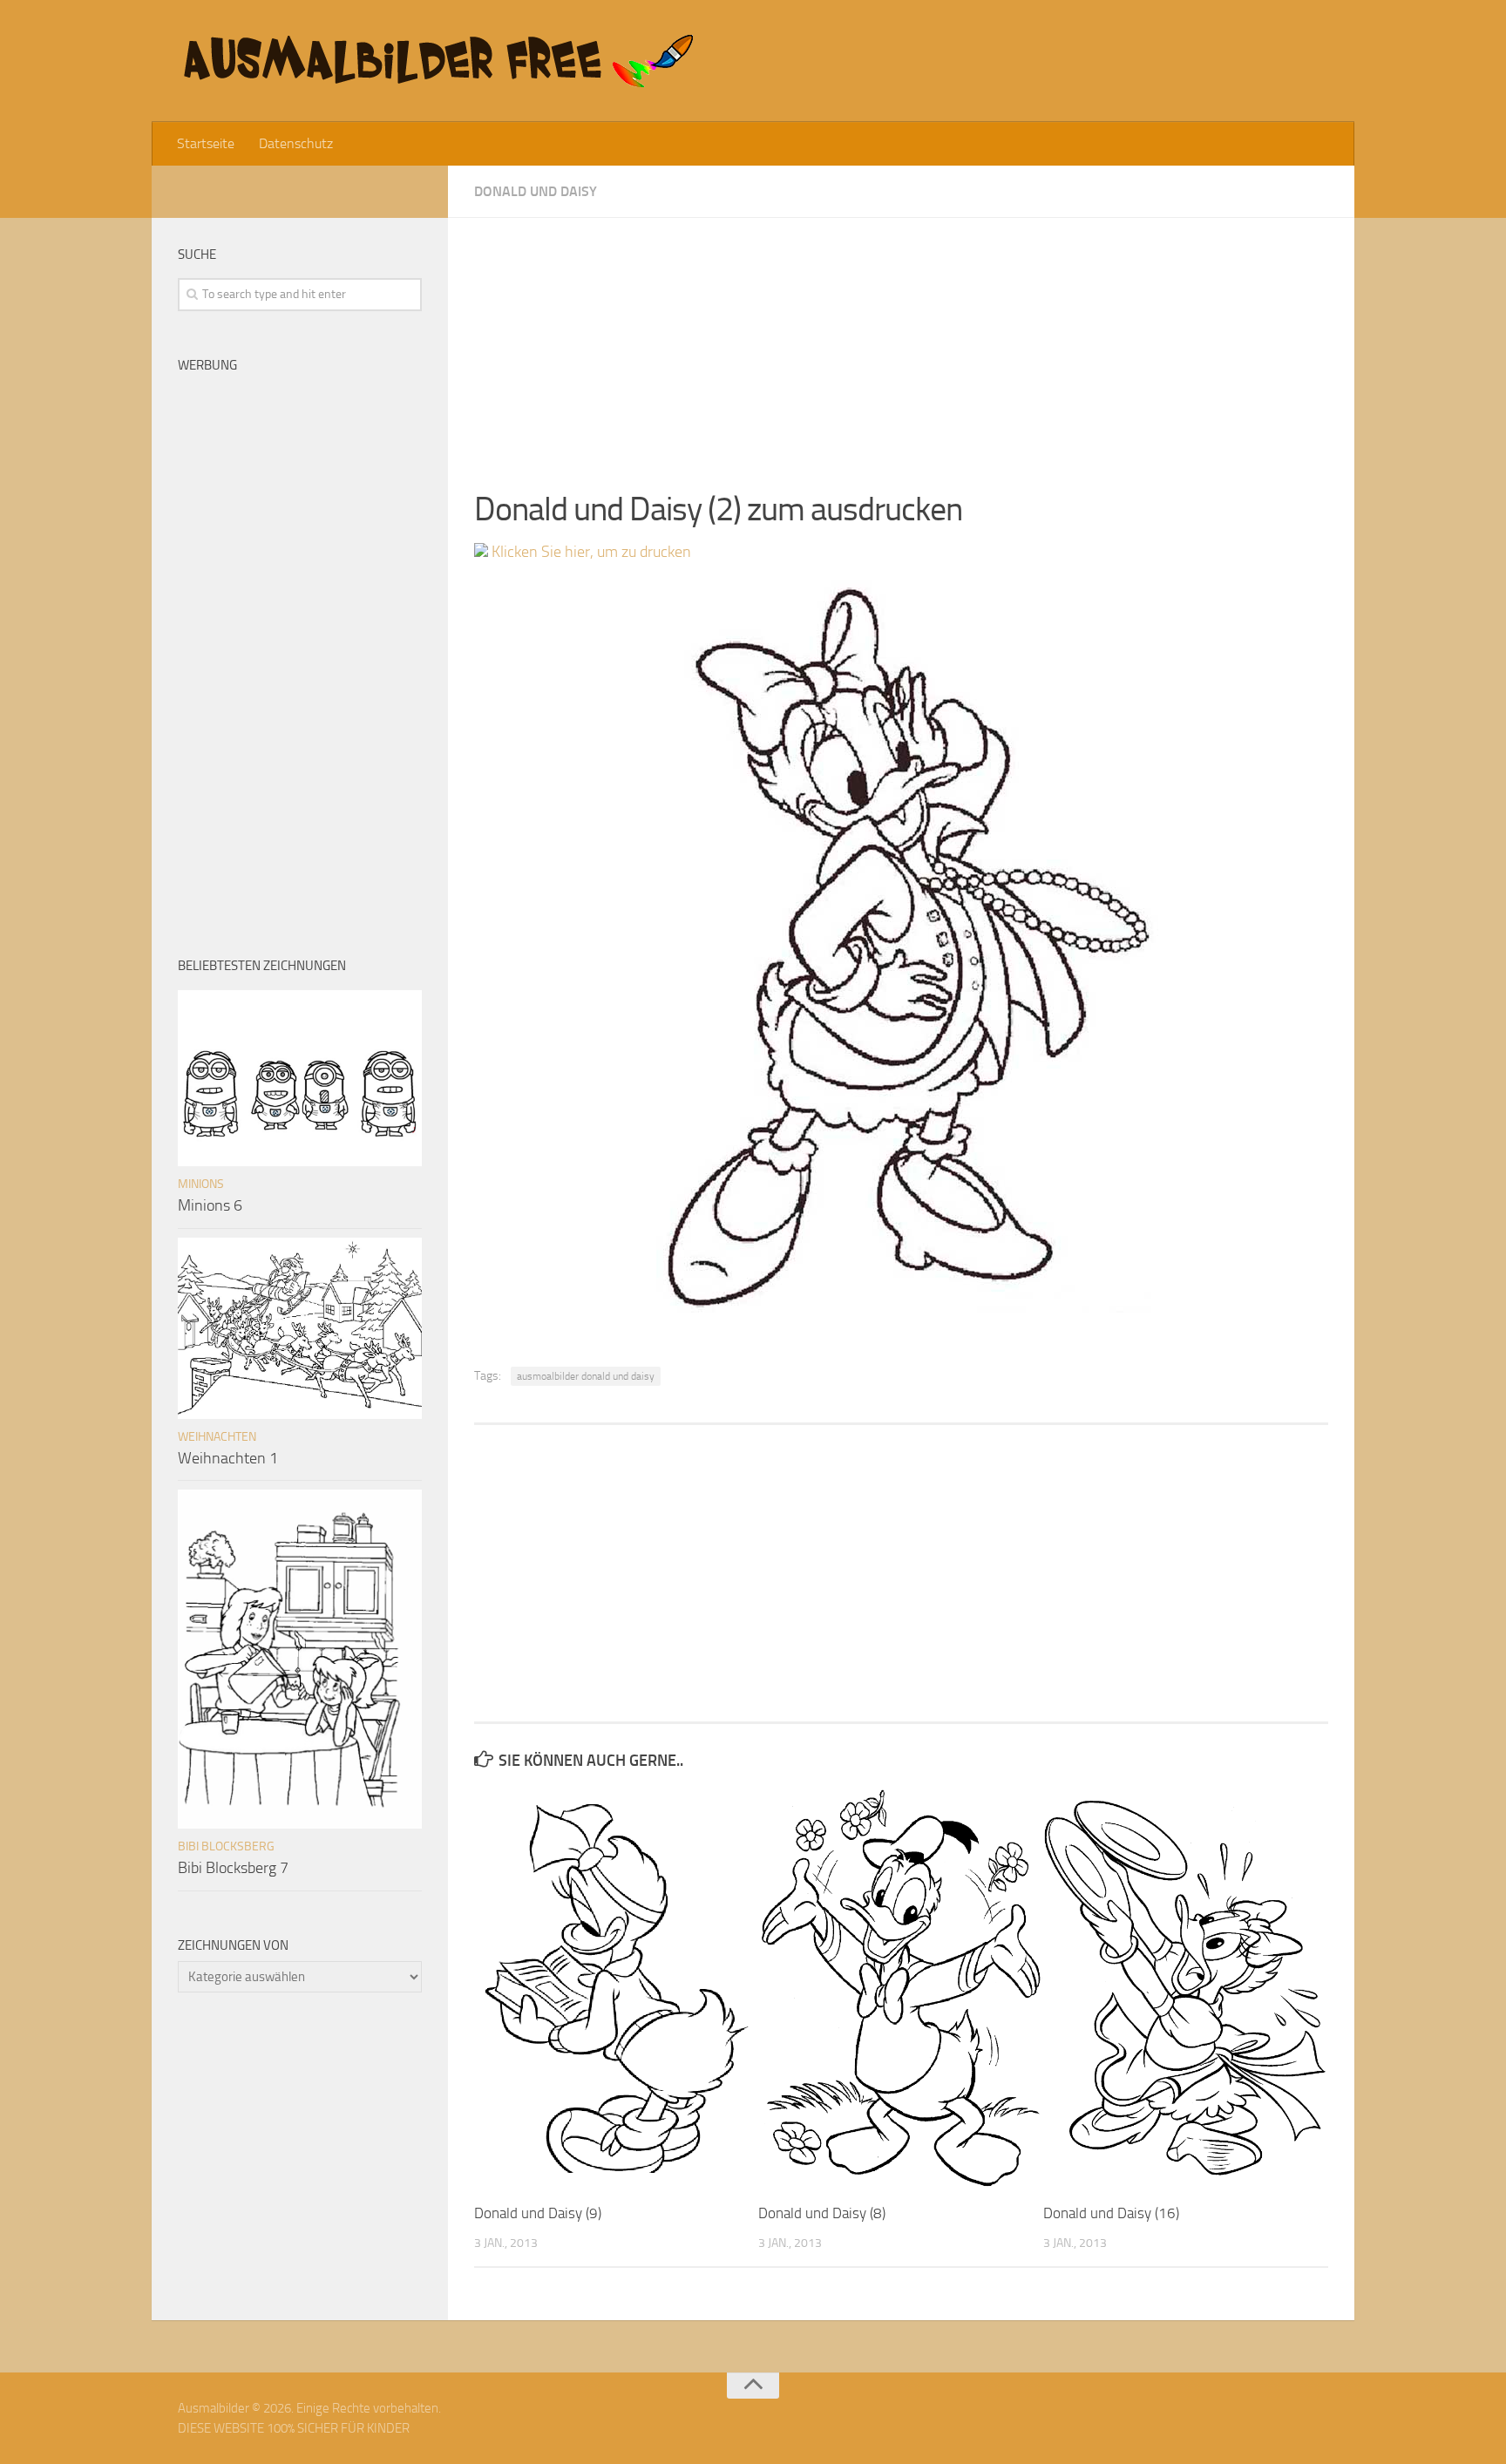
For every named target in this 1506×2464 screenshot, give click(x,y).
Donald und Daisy (536, 191)
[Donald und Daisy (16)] (1185, 1987)
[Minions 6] (300, 1078)
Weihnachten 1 (228, 1458)
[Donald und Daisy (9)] (616, 1987)
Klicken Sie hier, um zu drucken (590, 552)
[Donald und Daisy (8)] (900, 1987)
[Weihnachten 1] (300, 1328)
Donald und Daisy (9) (538, 2213)
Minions (201, 1184)
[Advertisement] (901, 340)
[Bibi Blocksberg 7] (300, 1660)
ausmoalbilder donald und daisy (586, 1376)
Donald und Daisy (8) (822, 2213)
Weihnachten (217, 1437)
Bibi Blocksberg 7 (233, 1868)
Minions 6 (210, 1205)
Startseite (206, 143)
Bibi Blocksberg (226, 1846)
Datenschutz (296, 143)
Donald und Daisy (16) (1111, 2213)
